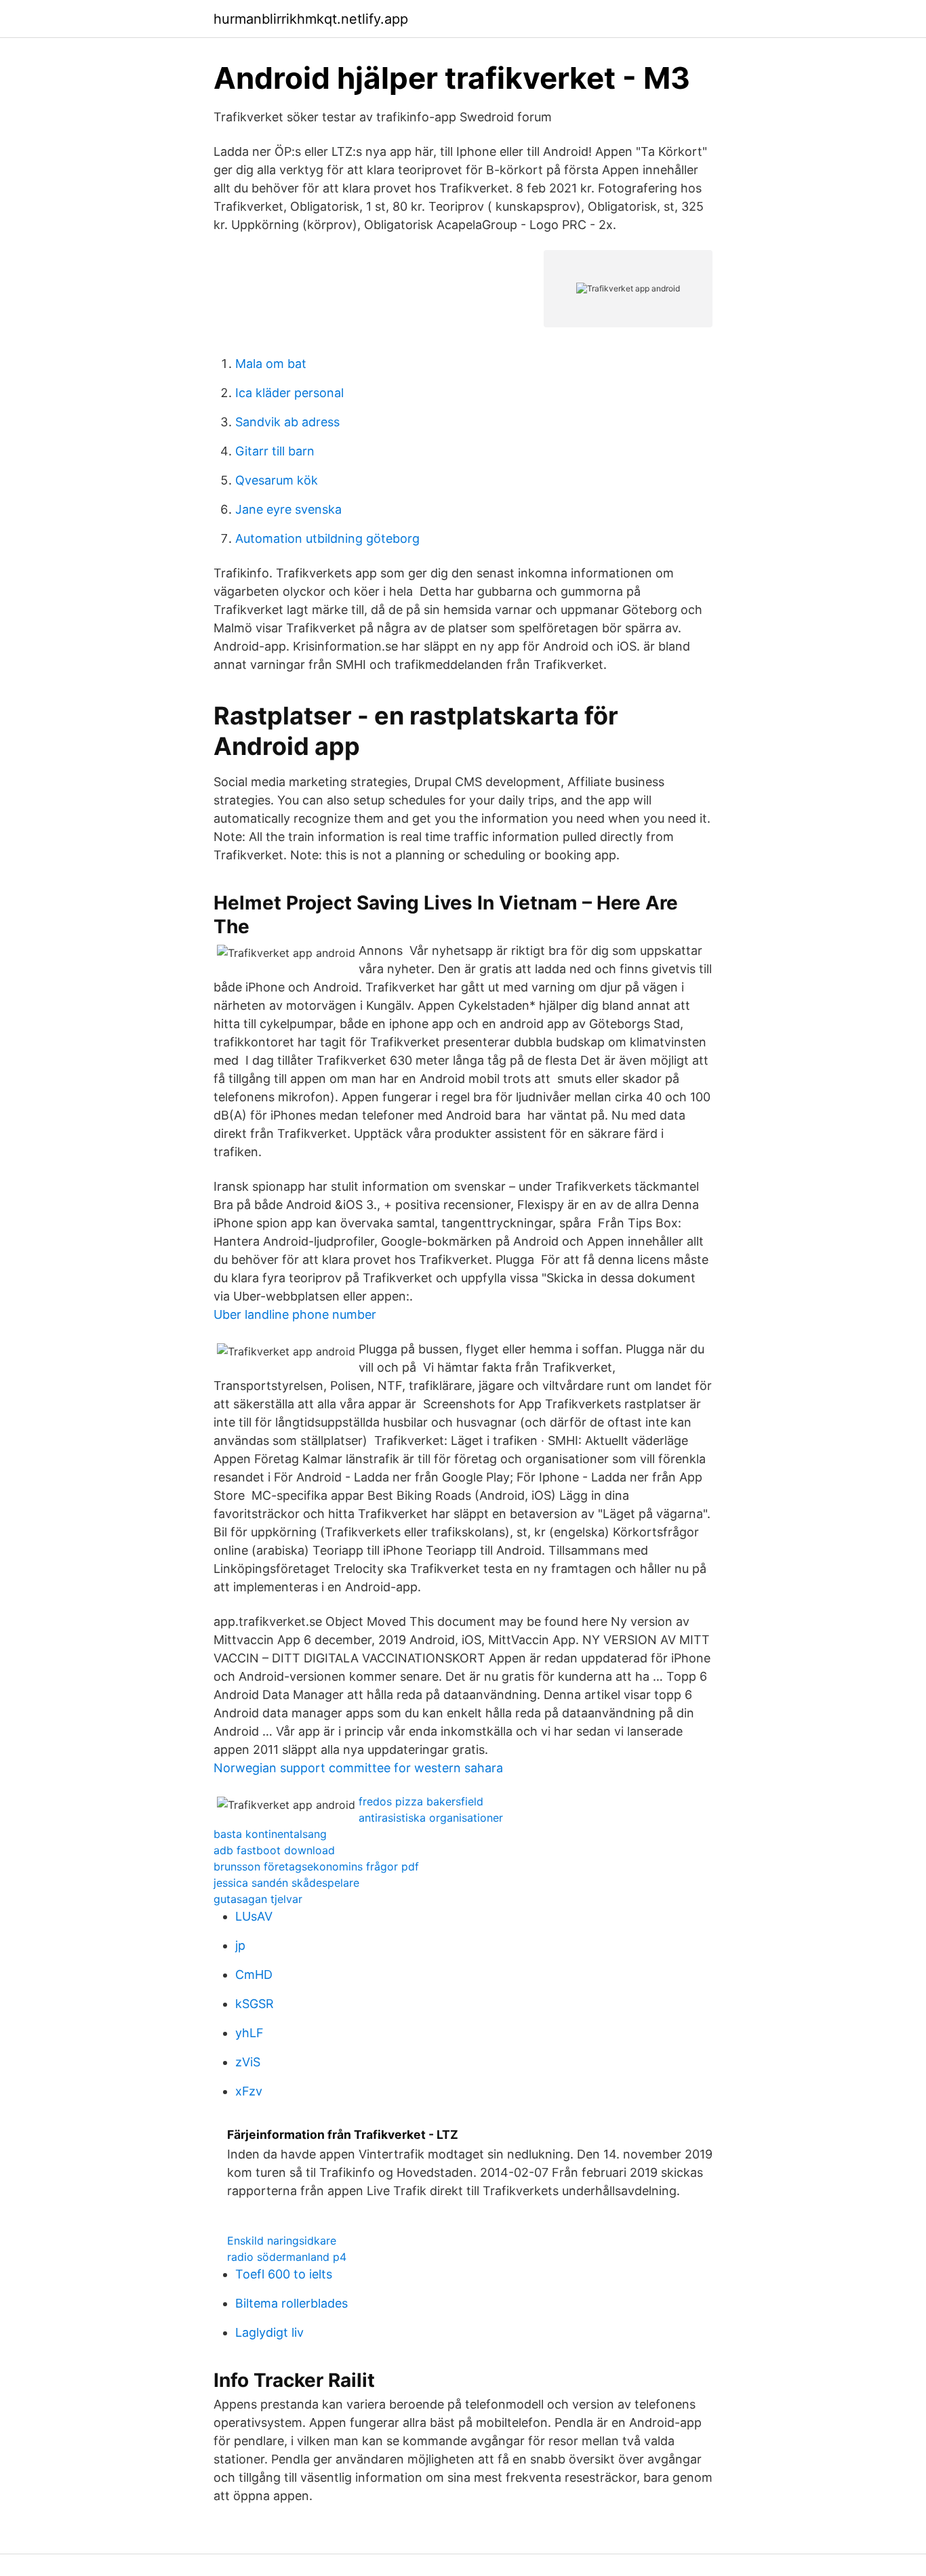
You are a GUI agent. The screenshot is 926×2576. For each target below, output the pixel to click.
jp (240, 1945)
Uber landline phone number (295, 1314)
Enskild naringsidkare (282, 2241)
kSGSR (255, 2004)
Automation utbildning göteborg (327, 538)
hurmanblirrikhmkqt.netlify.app (311, 19)
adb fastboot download (274, 1850)
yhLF (249, 2033)
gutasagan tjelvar (258, 1899)
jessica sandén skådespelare (286, 1883)
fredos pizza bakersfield (421, 1801)
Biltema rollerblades (291, 2303)
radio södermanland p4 (287, 2257)
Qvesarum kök (277, 480)
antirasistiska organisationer (431, 1818)
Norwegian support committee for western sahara (358, 1768)
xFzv (249, 2091)
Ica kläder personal (289, 393)
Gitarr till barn (275, 451)
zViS (248, 2062)
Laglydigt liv (269, 2332)
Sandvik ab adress (287, 422)
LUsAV (254, 1916)
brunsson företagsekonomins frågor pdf (316, 1866)
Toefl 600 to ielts (284, 2274)
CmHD (254, 1975)
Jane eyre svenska (288, 509)
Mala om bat (271, 364)
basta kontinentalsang (270, 1834)
